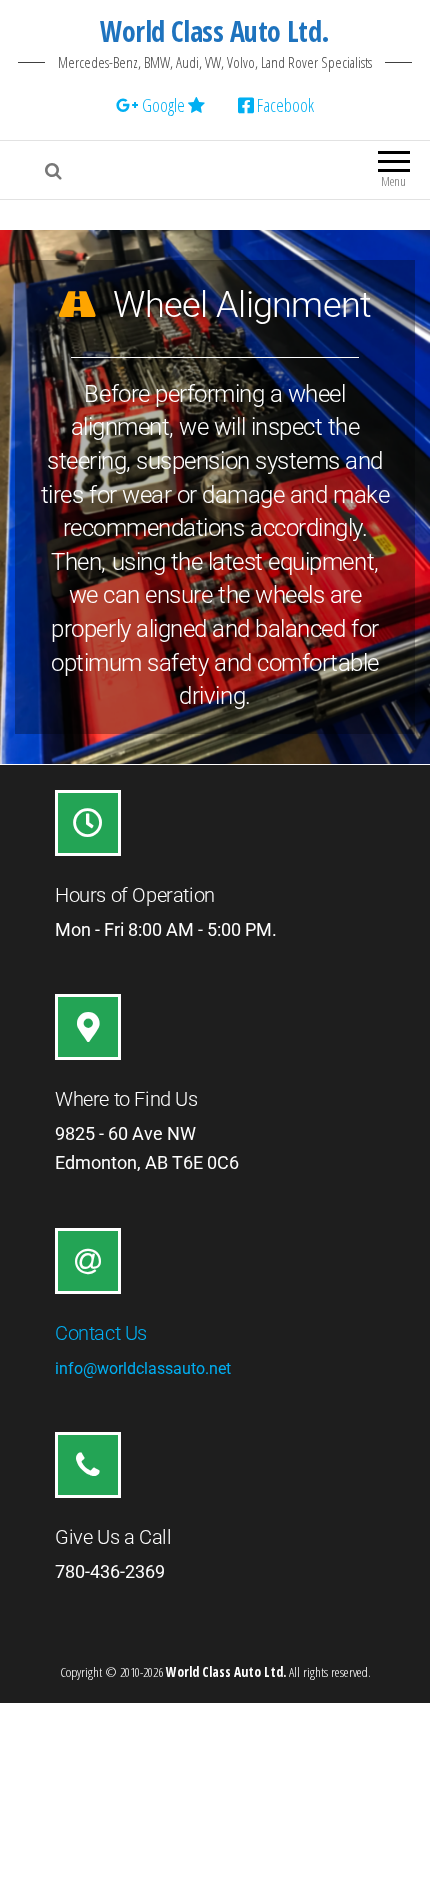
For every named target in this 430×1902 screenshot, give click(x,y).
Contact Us (101, 1333)
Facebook (284, 105)
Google (163, 105)
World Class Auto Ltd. (214, 31)
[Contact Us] (88, 1261)
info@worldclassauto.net (143, 1368)
